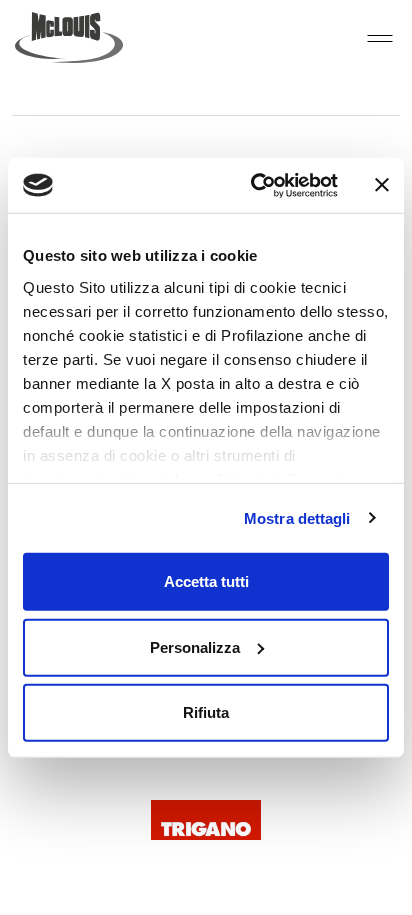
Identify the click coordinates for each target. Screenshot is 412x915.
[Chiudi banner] (382, 185)
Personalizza (195, 646)
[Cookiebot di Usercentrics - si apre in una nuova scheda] (255, 185)
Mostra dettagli (297, 517)
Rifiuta (206, 712)
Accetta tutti (206, 581)
